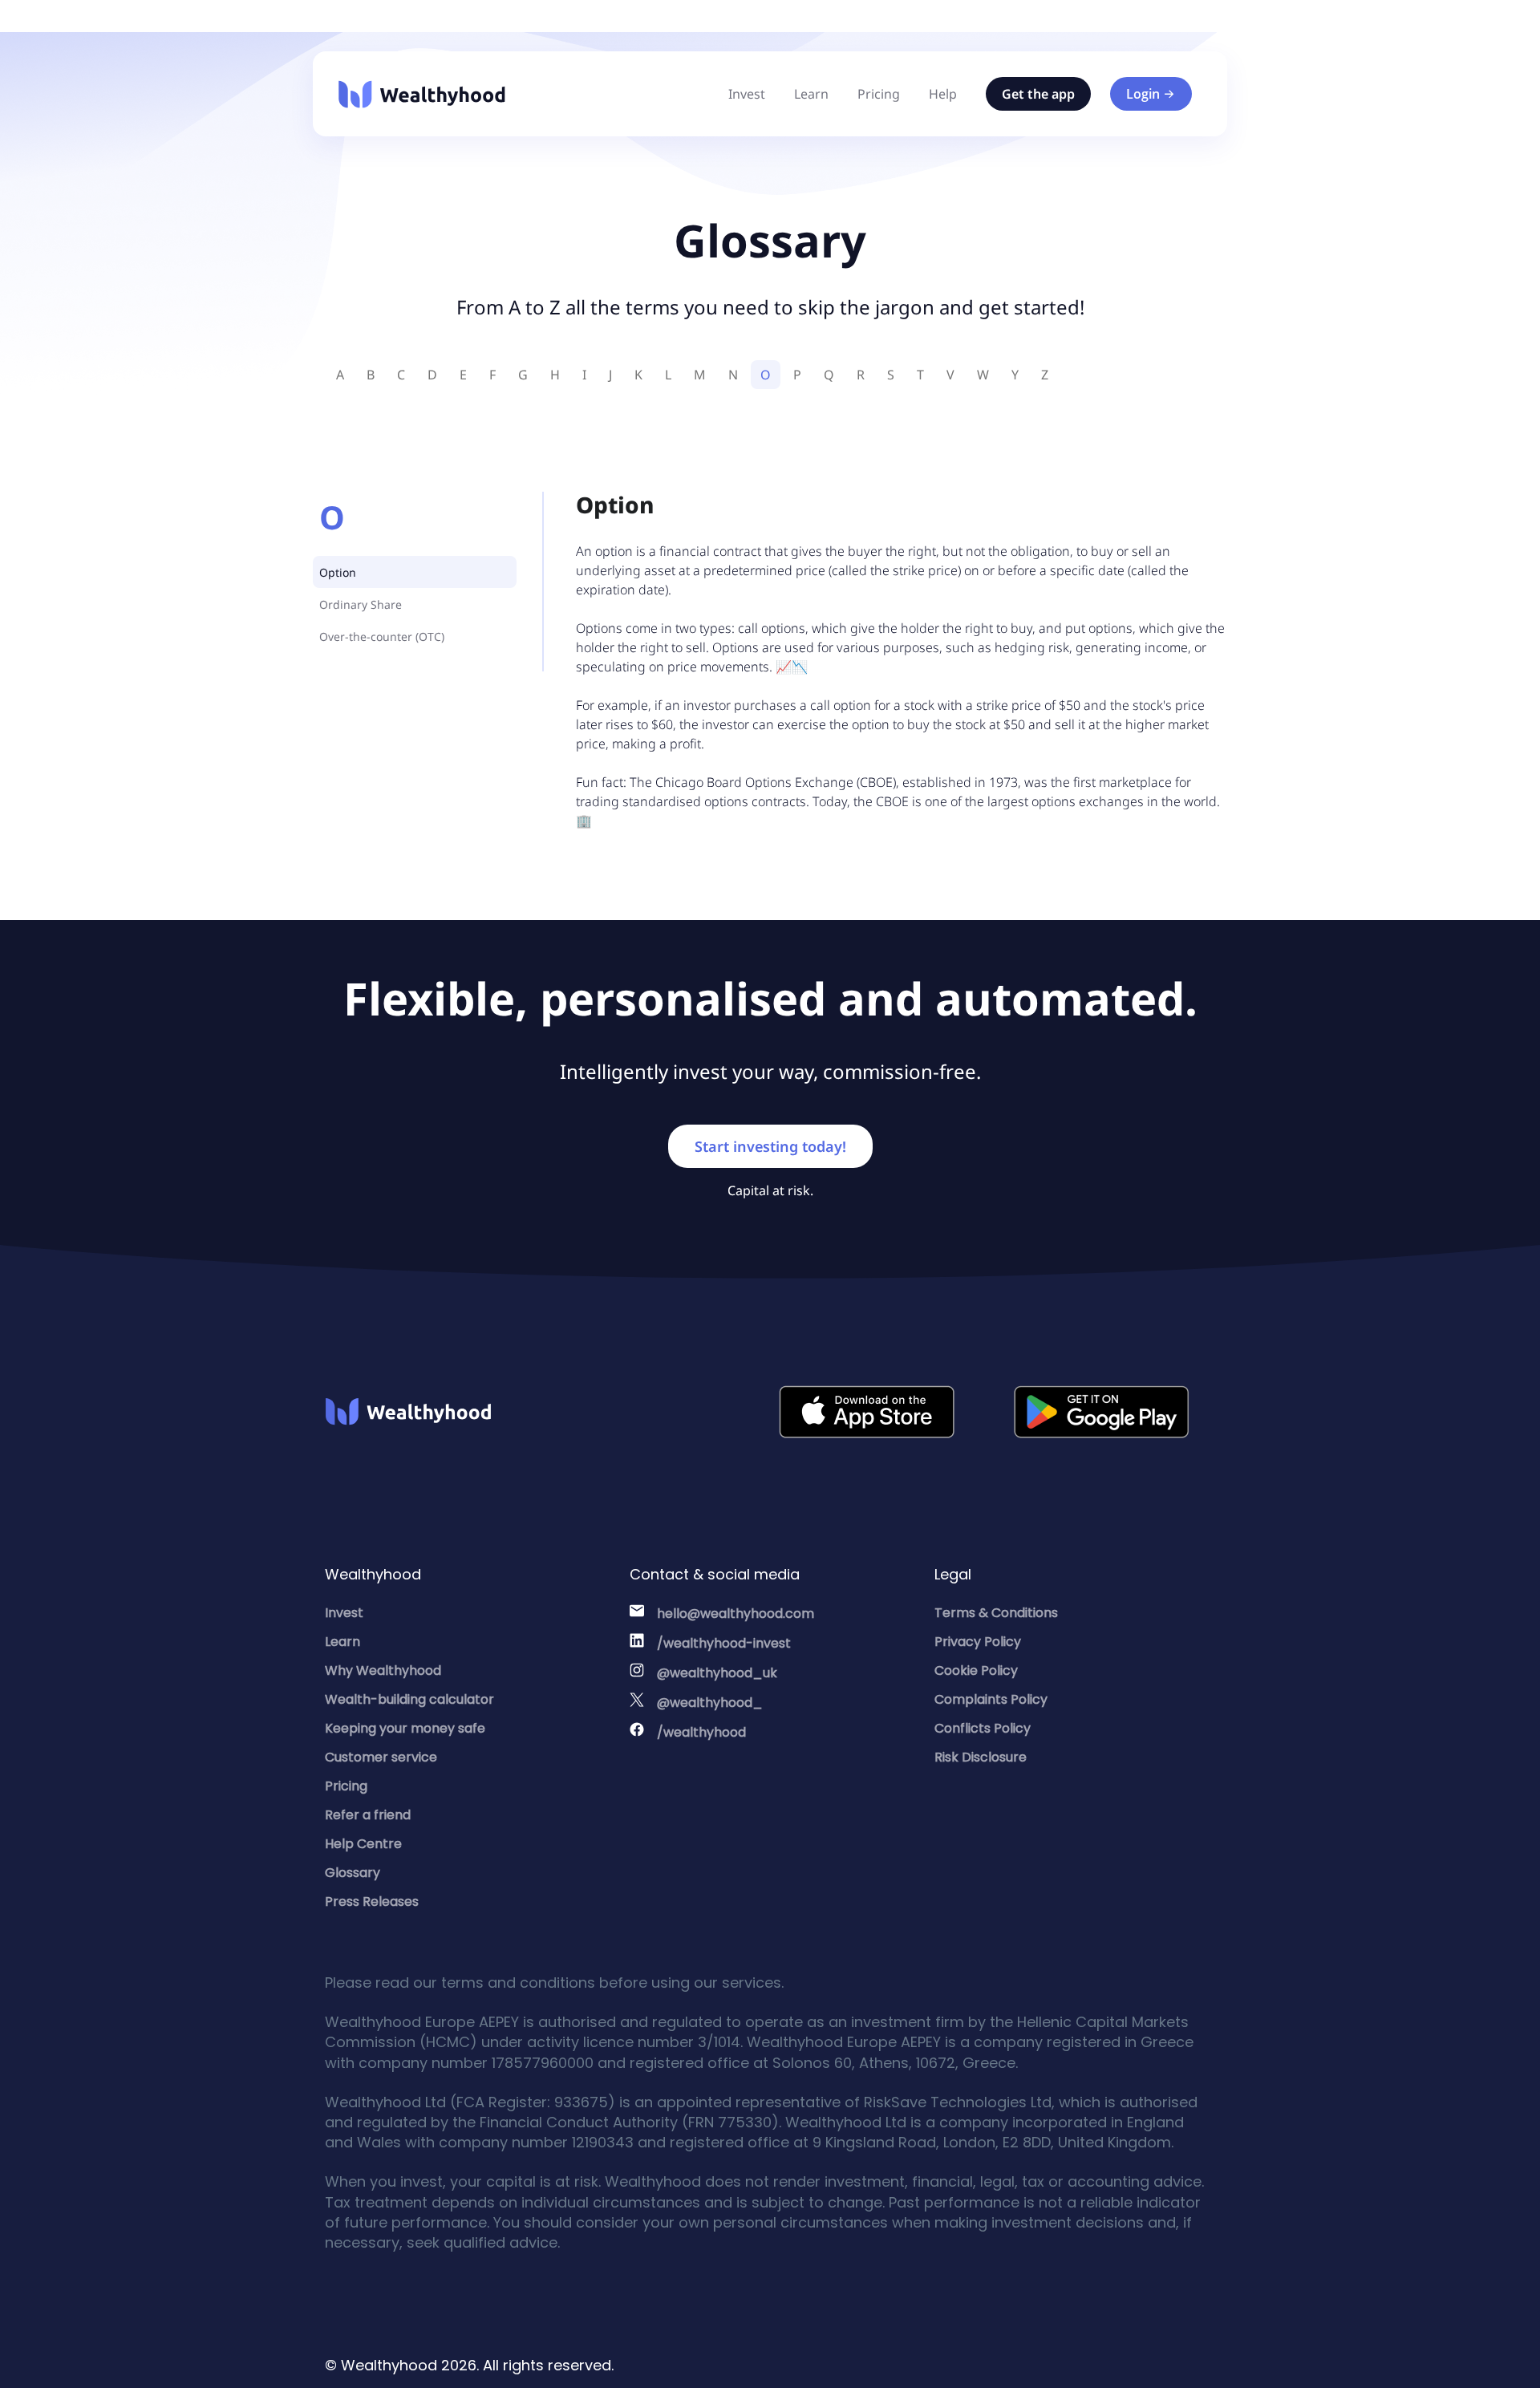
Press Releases (372, 1901)
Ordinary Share (361, 604)
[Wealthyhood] (422, 94)
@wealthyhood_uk (717, 1673)
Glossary (353, 1873)
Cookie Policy (976, 1670)
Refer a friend (368, 1815)
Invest (747, 94)
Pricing (879, 94)
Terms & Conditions (996, 1613)
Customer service (381, 1757)
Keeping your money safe (405, 1728)
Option (338, 572)
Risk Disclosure (981, 1757)
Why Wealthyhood (383, 1670)
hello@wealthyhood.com (736, 1614)
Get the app (1038, 94)
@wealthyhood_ (710, 1703)
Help (943, 94)
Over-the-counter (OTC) (382, 637)
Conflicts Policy (983, 1728)
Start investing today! (770, 1146)
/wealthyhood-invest (724, 1643)
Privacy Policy (978, 1642)
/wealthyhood (701, 1732)
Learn (811, 94)
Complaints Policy (991, 1699)
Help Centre (363, 1844)
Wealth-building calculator (409, 1699)
